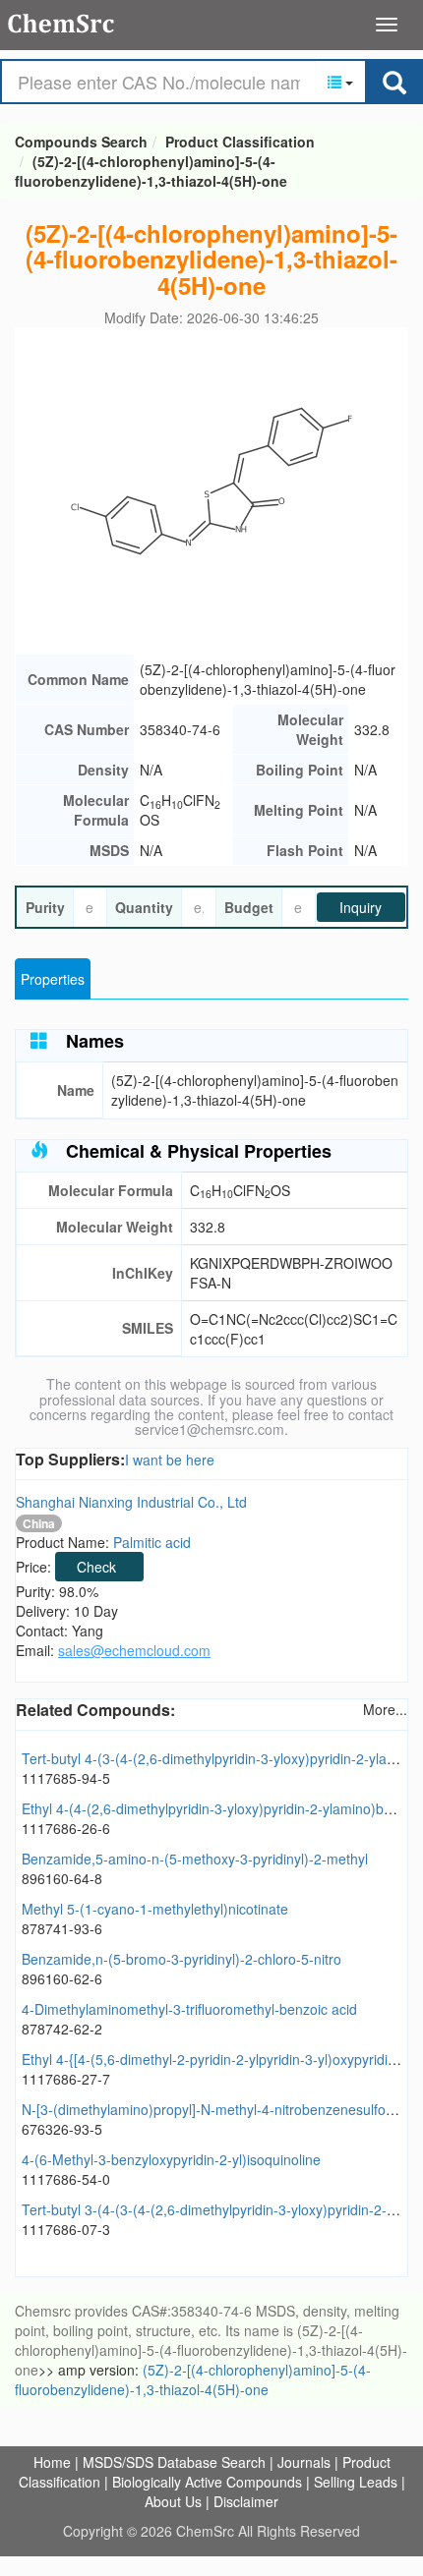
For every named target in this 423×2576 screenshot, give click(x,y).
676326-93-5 (62, 2129)
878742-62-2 (62, 2029)
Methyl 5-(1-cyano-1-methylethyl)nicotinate (155, 1909)
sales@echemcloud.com (134, 1650)
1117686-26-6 (66, 1828)
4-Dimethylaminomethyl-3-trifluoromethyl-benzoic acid (189, 2009)
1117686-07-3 (66, 2229)
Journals (304, 2462)
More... (385, 1709)
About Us (173, 2501)
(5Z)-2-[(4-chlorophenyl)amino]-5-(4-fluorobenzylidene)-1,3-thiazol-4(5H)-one (151, 171)
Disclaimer (246, 2501)
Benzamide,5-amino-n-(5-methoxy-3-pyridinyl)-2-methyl (195, 1859)
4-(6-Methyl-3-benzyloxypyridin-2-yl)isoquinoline (171, 2159)
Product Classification (240, 142)
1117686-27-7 (66, 2079)
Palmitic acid (152, 1542)
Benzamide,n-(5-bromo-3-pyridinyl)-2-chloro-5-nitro (181, 1959)
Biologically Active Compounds (207, 2482)
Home (52, 2462)
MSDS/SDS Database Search (174, 2462)
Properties (53, 979)
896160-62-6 (62, 1978)
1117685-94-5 (66, 1778)
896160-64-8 (62, 1878)
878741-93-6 (62, 1928)
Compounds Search (61, 24)
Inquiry (361, 907)
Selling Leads (356, 2482)
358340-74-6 (180, 729)
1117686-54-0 (66, 2179)
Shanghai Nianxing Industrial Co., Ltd (131, 1502)
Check (96, 1567)
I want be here (170, 1460)
